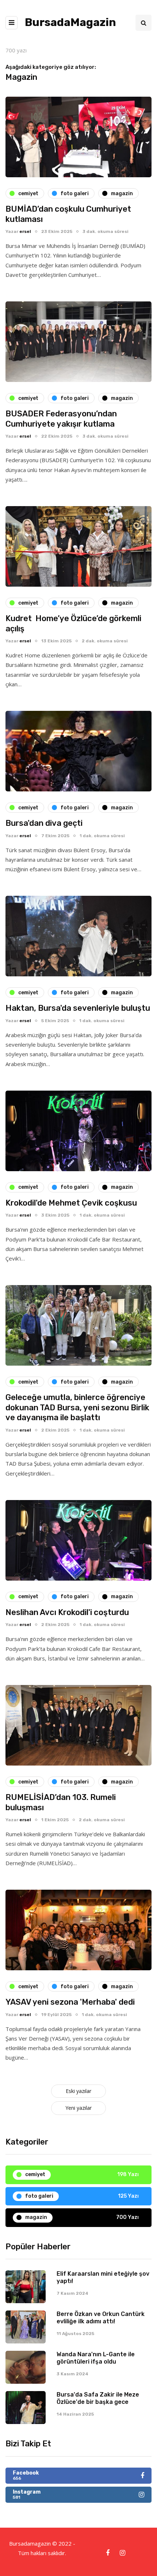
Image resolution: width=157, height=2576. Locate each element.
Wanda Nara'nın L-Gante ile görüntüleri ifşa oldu (96, 2358)
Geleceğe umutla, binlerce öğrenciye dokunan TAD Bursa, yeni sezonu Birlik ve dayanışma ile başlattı (77, 1407)
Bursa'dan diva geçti (44, 823)
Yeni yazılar (78, 2108)
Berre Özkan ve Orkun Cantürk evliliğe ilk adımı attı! (101, 2318)
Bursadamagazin (31, 2543)
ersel (25, 231)
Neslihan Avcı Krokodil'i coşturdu (67, 1612)
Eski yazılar (78, 2091)
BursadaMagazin (70, 22)
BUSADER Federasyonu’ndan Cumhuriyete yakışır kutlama (61, 419)
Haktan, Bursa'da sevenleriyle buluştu (78, 1008)
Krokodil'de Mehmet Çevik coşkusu (71, 1203)
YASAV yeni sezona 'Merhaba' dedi (70, 2002)
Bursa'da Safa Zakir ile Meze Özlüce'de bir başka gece (98, 2398)
